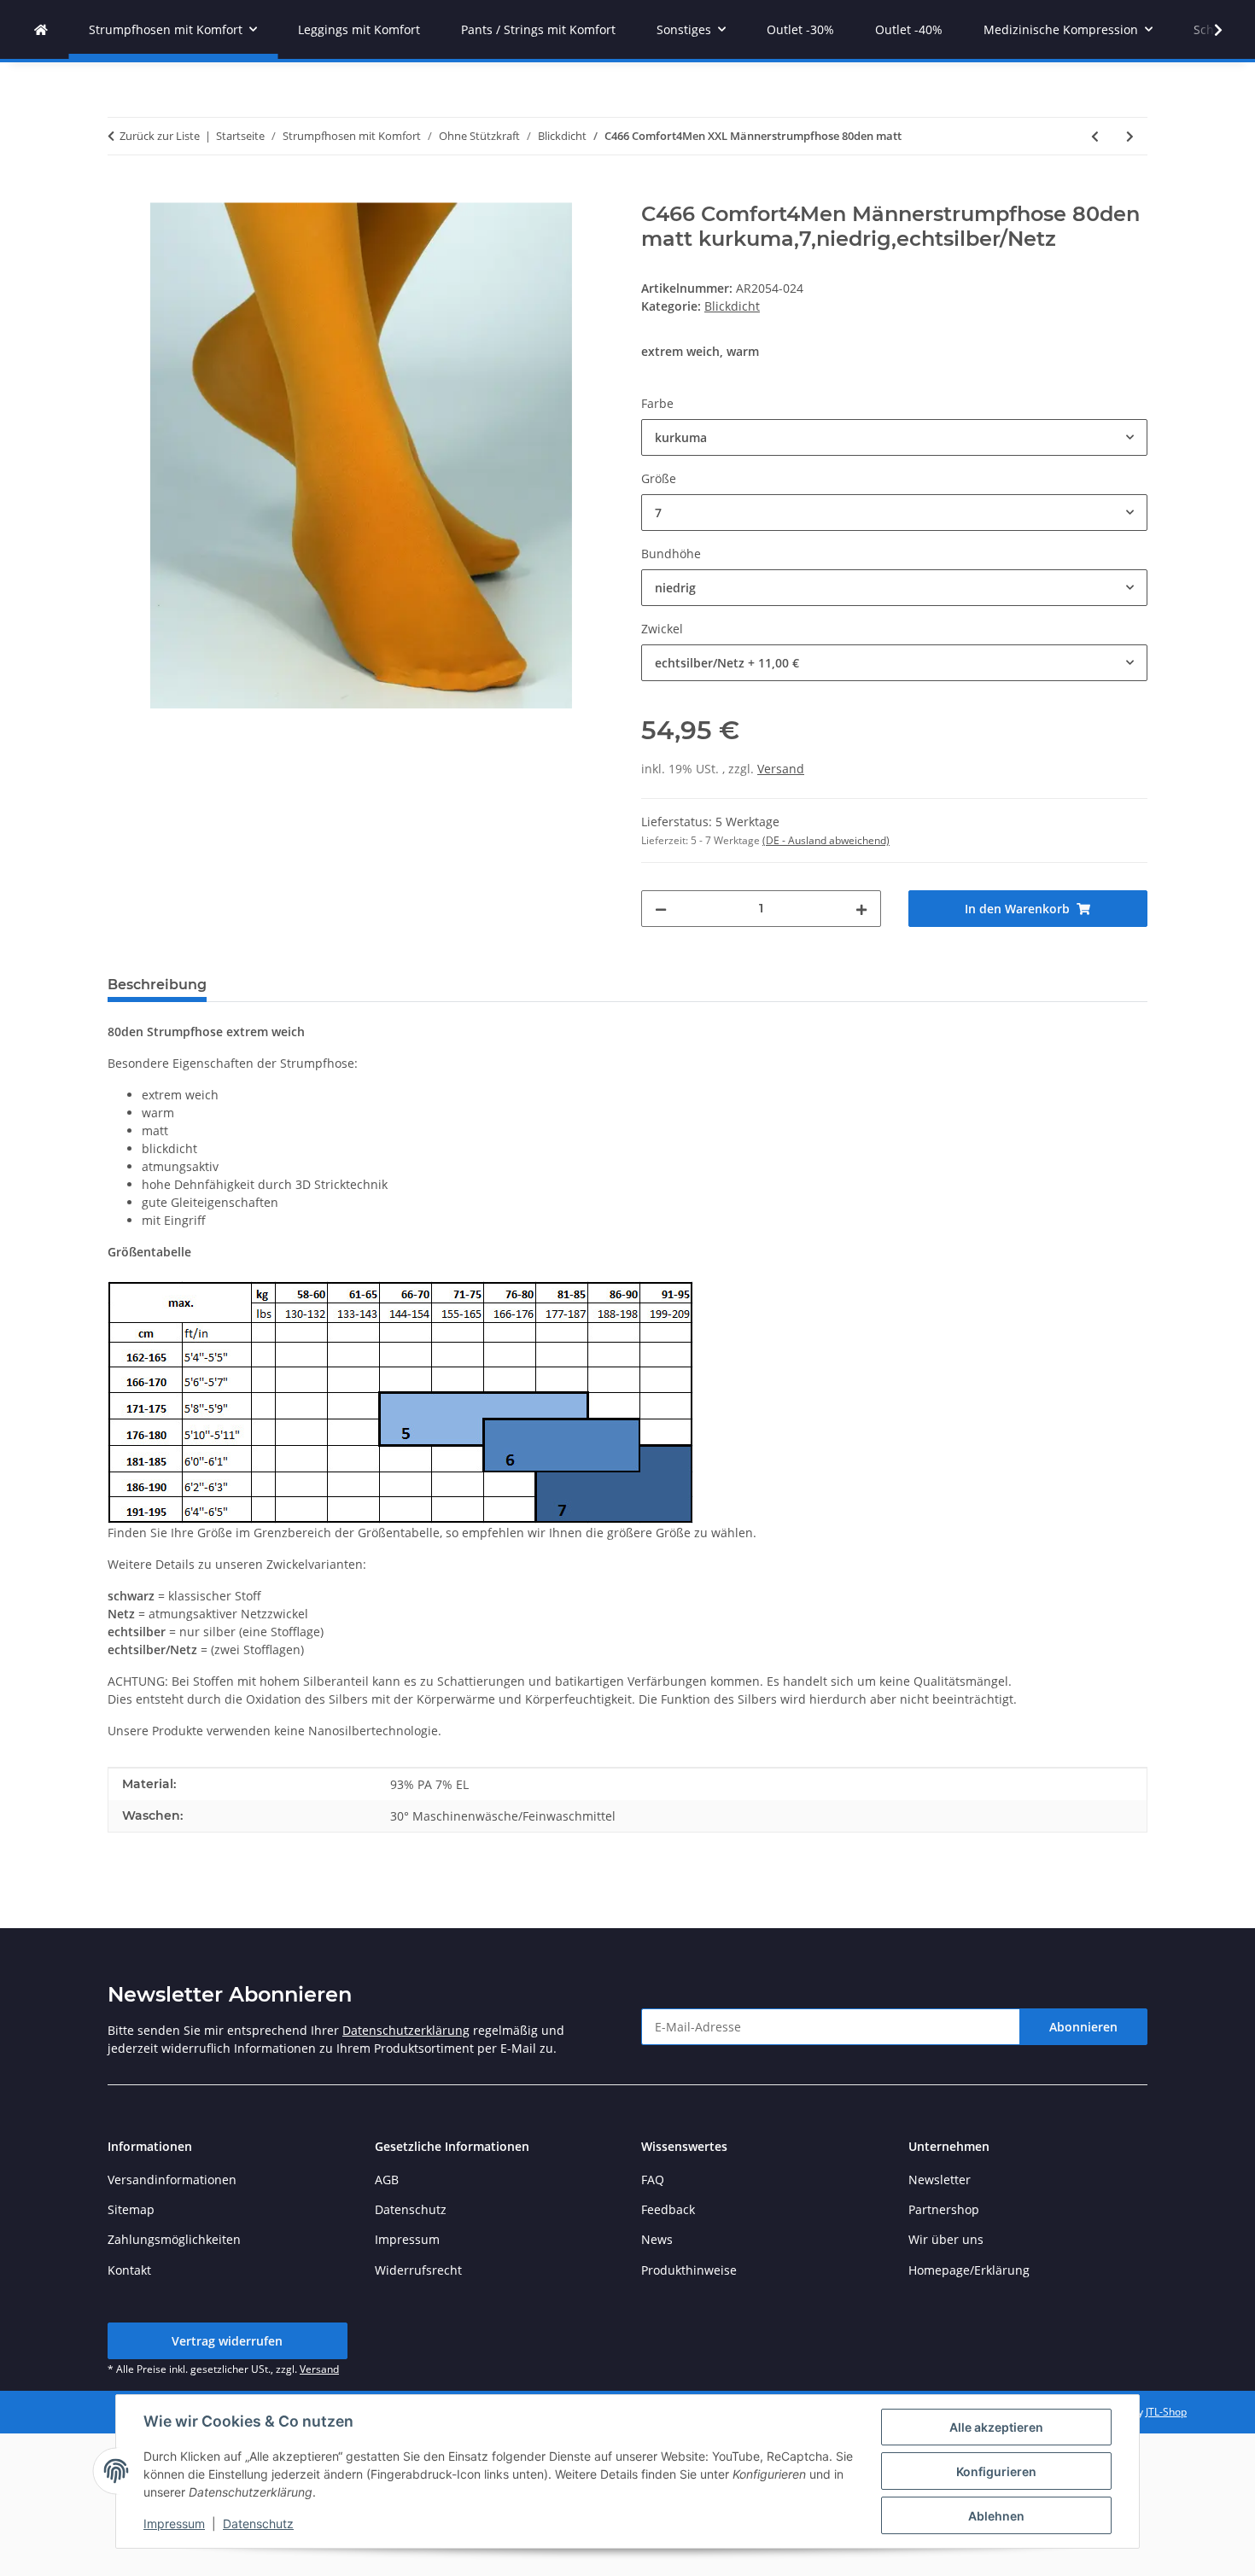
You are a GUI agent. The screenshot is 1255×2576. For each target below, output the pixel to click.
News (657, 2239)
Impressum (174, 2524)
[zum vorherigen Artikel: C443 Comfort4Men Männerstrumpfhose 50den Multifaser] (1095, 136)
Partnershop (944, 2209)
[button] (1207, 30)
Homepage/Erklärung (969, 2270)
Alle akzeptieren (996, 2427)
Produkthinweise (689, 2270)
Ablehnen (996, 2516)
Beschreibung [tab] (157, 985)
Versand (781, 769)
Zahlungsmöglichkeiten (174, 2239)
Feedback (668, 2209)
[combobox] (894, 437)
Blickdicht (732, 306)
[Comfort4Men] (41, 29)
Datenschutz (258, 2524)
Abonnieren (1083, 2027)
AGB (387, 2180)
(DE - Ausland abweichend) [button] (826, 840)
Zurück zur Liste (160, 136)
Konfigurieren (996, 2471)
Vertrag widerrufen (227, 2341)
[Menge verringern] (661, 909)
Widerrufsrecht (418, 2270)
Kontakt (129, 2270)
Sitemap (131, 2209)
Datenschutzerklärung (406, 2030)
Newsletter (940, 2180)
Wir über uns (946, 2239)
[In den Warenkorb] (121, 193)
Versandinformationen (172, 2180)
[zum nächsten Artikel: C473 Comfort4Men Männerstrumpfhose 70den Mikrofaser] (1130, 136)
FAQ (653, 2180)
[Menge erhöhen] (861, 909)
